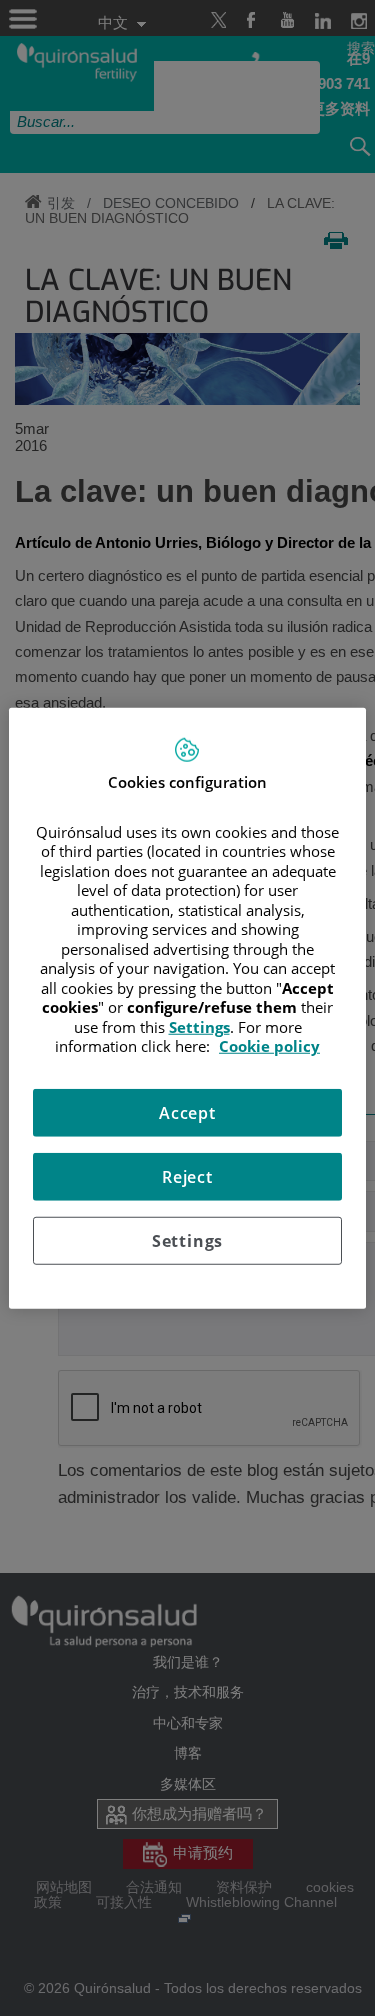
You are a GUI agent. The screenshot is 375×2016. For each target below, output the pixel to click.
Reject (187, 1176)
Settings (187, 1240)
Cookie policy (269, 1046)
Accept (187, 1112)
